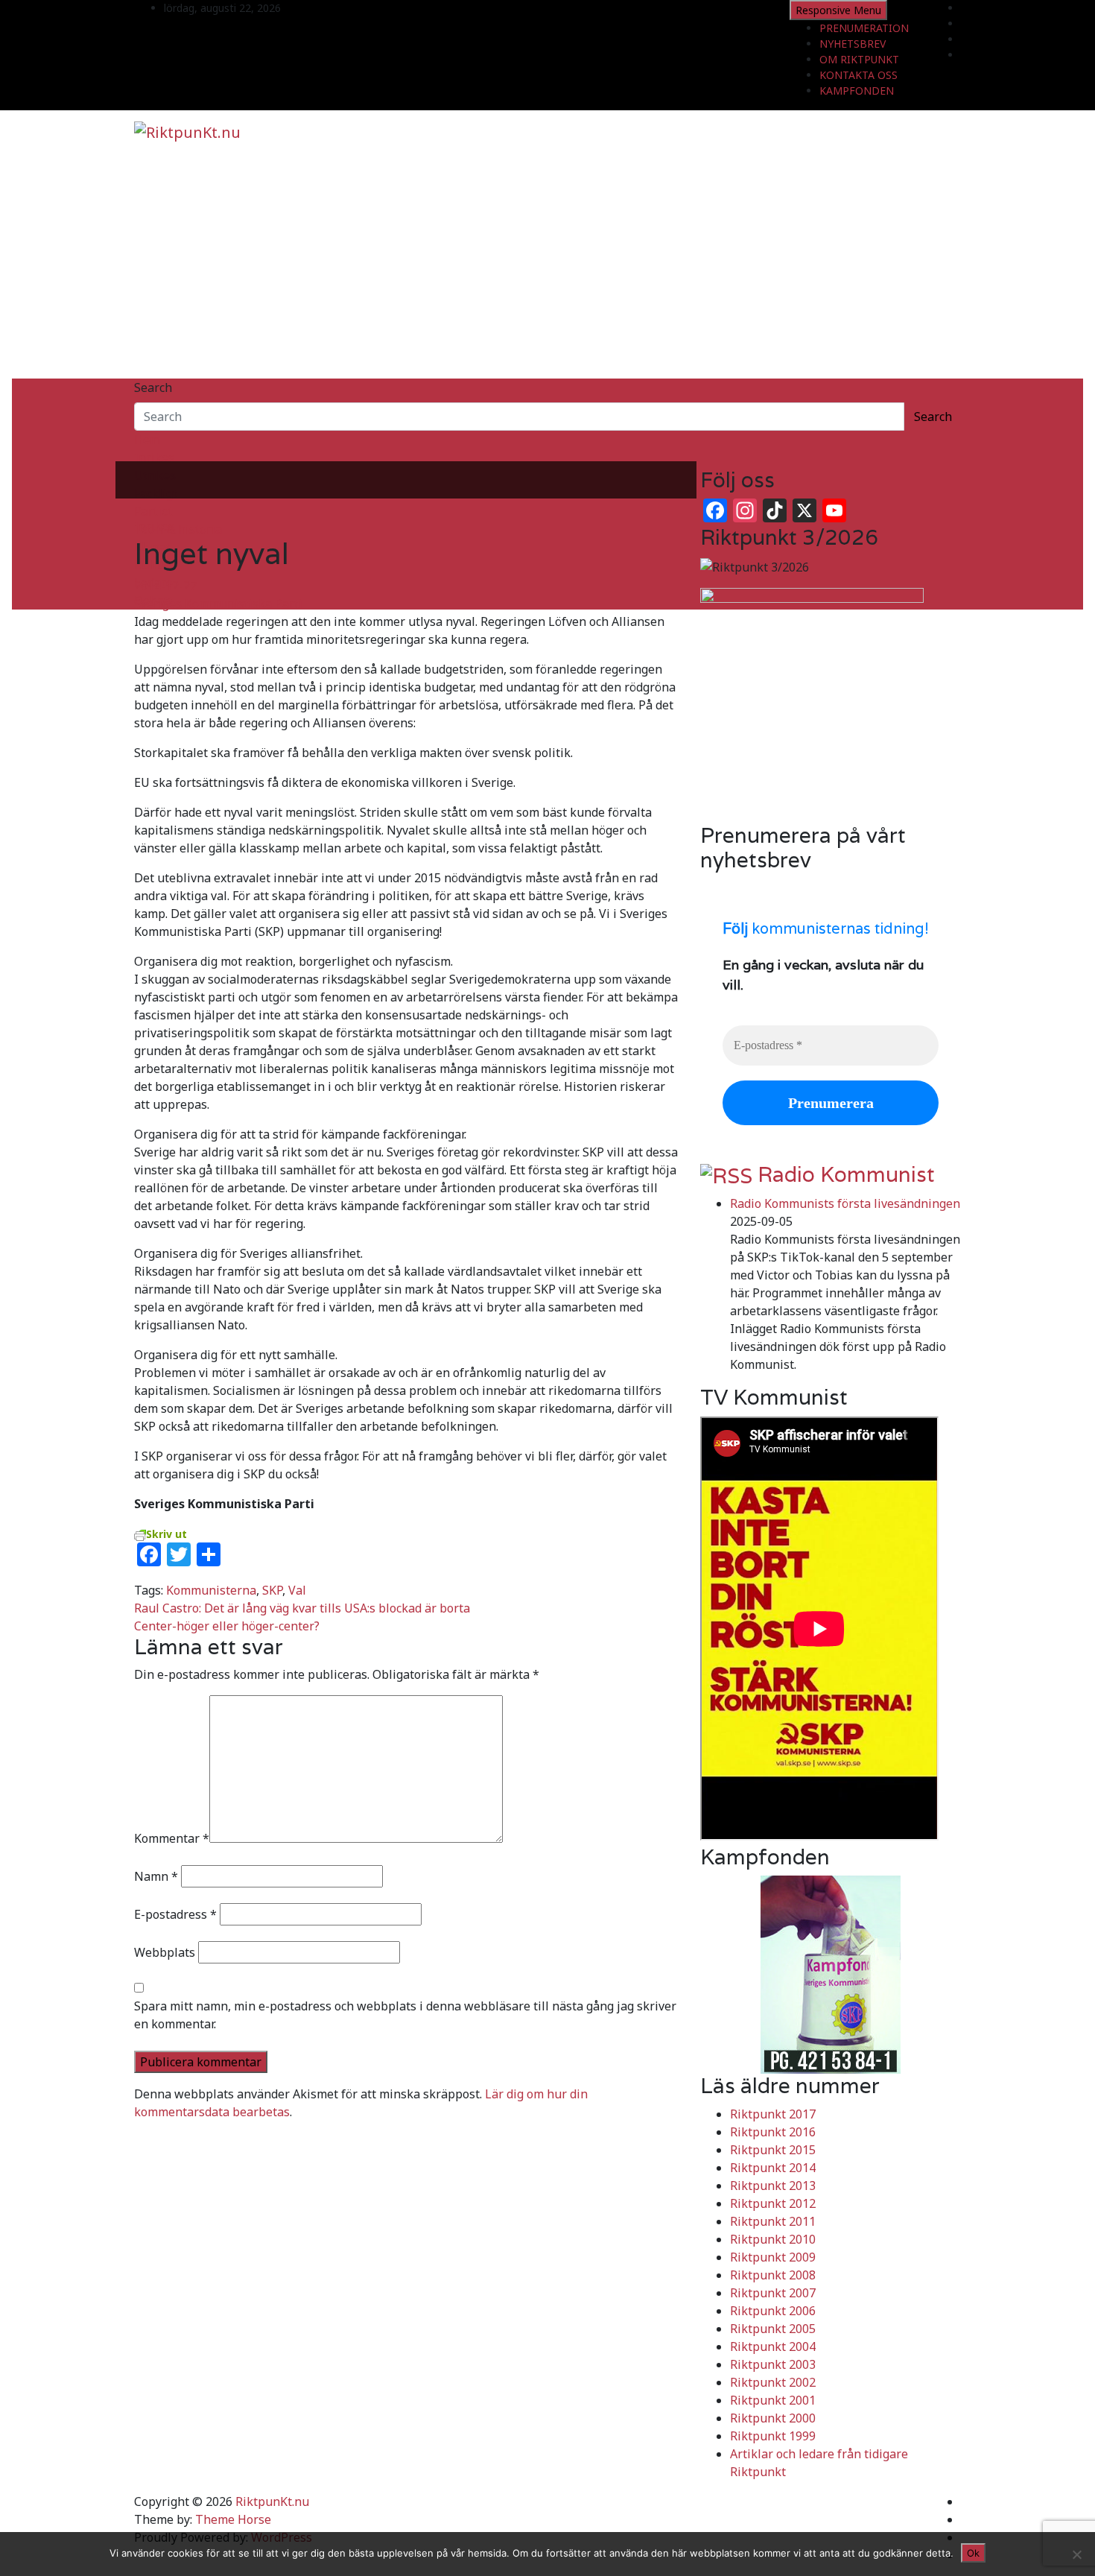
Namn (156, 1876)
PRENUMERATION (864, 28)
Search (153, 387)
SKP (272, 1590)
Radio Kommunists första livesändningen (845, 1203)
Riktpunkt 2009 (773, 2257)
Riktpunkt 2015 (773, 2150)
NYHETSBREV (853, 44)
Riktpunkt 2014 (773, 2168)
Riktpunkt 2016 (773, 2132)
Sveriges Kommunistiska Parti (218, 604)
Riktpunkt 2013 (773, 2186)
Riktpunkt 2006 (773, 2311)
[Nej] (1076, 2554)
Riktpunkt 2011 (773, 2221)
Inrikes (154, 458)
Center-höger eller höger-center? (227, 1626)
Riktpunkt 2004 (773, 2346)
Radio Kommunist (846, 1174)
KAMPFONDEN (857, 91)
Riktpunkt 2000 (773, 2418)
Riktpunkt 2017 (773, 2114)
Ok (973, 2553)
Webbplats (165, 1952)
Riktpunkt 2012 (773, 2203)
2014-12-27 (165, 586)
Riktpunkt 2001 (773, 2400)
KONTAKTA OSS (858, 75)
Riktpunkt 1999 (773, 2436)
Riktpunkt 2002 (773, 2382)
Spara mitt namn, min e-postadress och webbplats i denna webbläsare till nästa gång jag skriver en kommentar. (405, 2015)
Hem (147, 440)
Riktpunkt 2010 (773, 2239)
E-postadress (175, 1914)
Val (297, 1590)
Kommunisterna (211, 1590)
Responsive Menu (838, 10)
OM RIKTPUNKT (859, 59)
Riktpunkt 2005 (773, 2329)
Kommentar (172, 1838)
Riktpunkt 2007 (773, 2293)
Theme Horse (233, 2519)
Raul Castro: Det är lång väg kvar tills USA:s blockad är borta (302, 1608)
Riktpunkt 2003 (773, 2364)
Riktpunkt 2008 (773, 2275)
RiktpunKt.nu (272, 2501)
